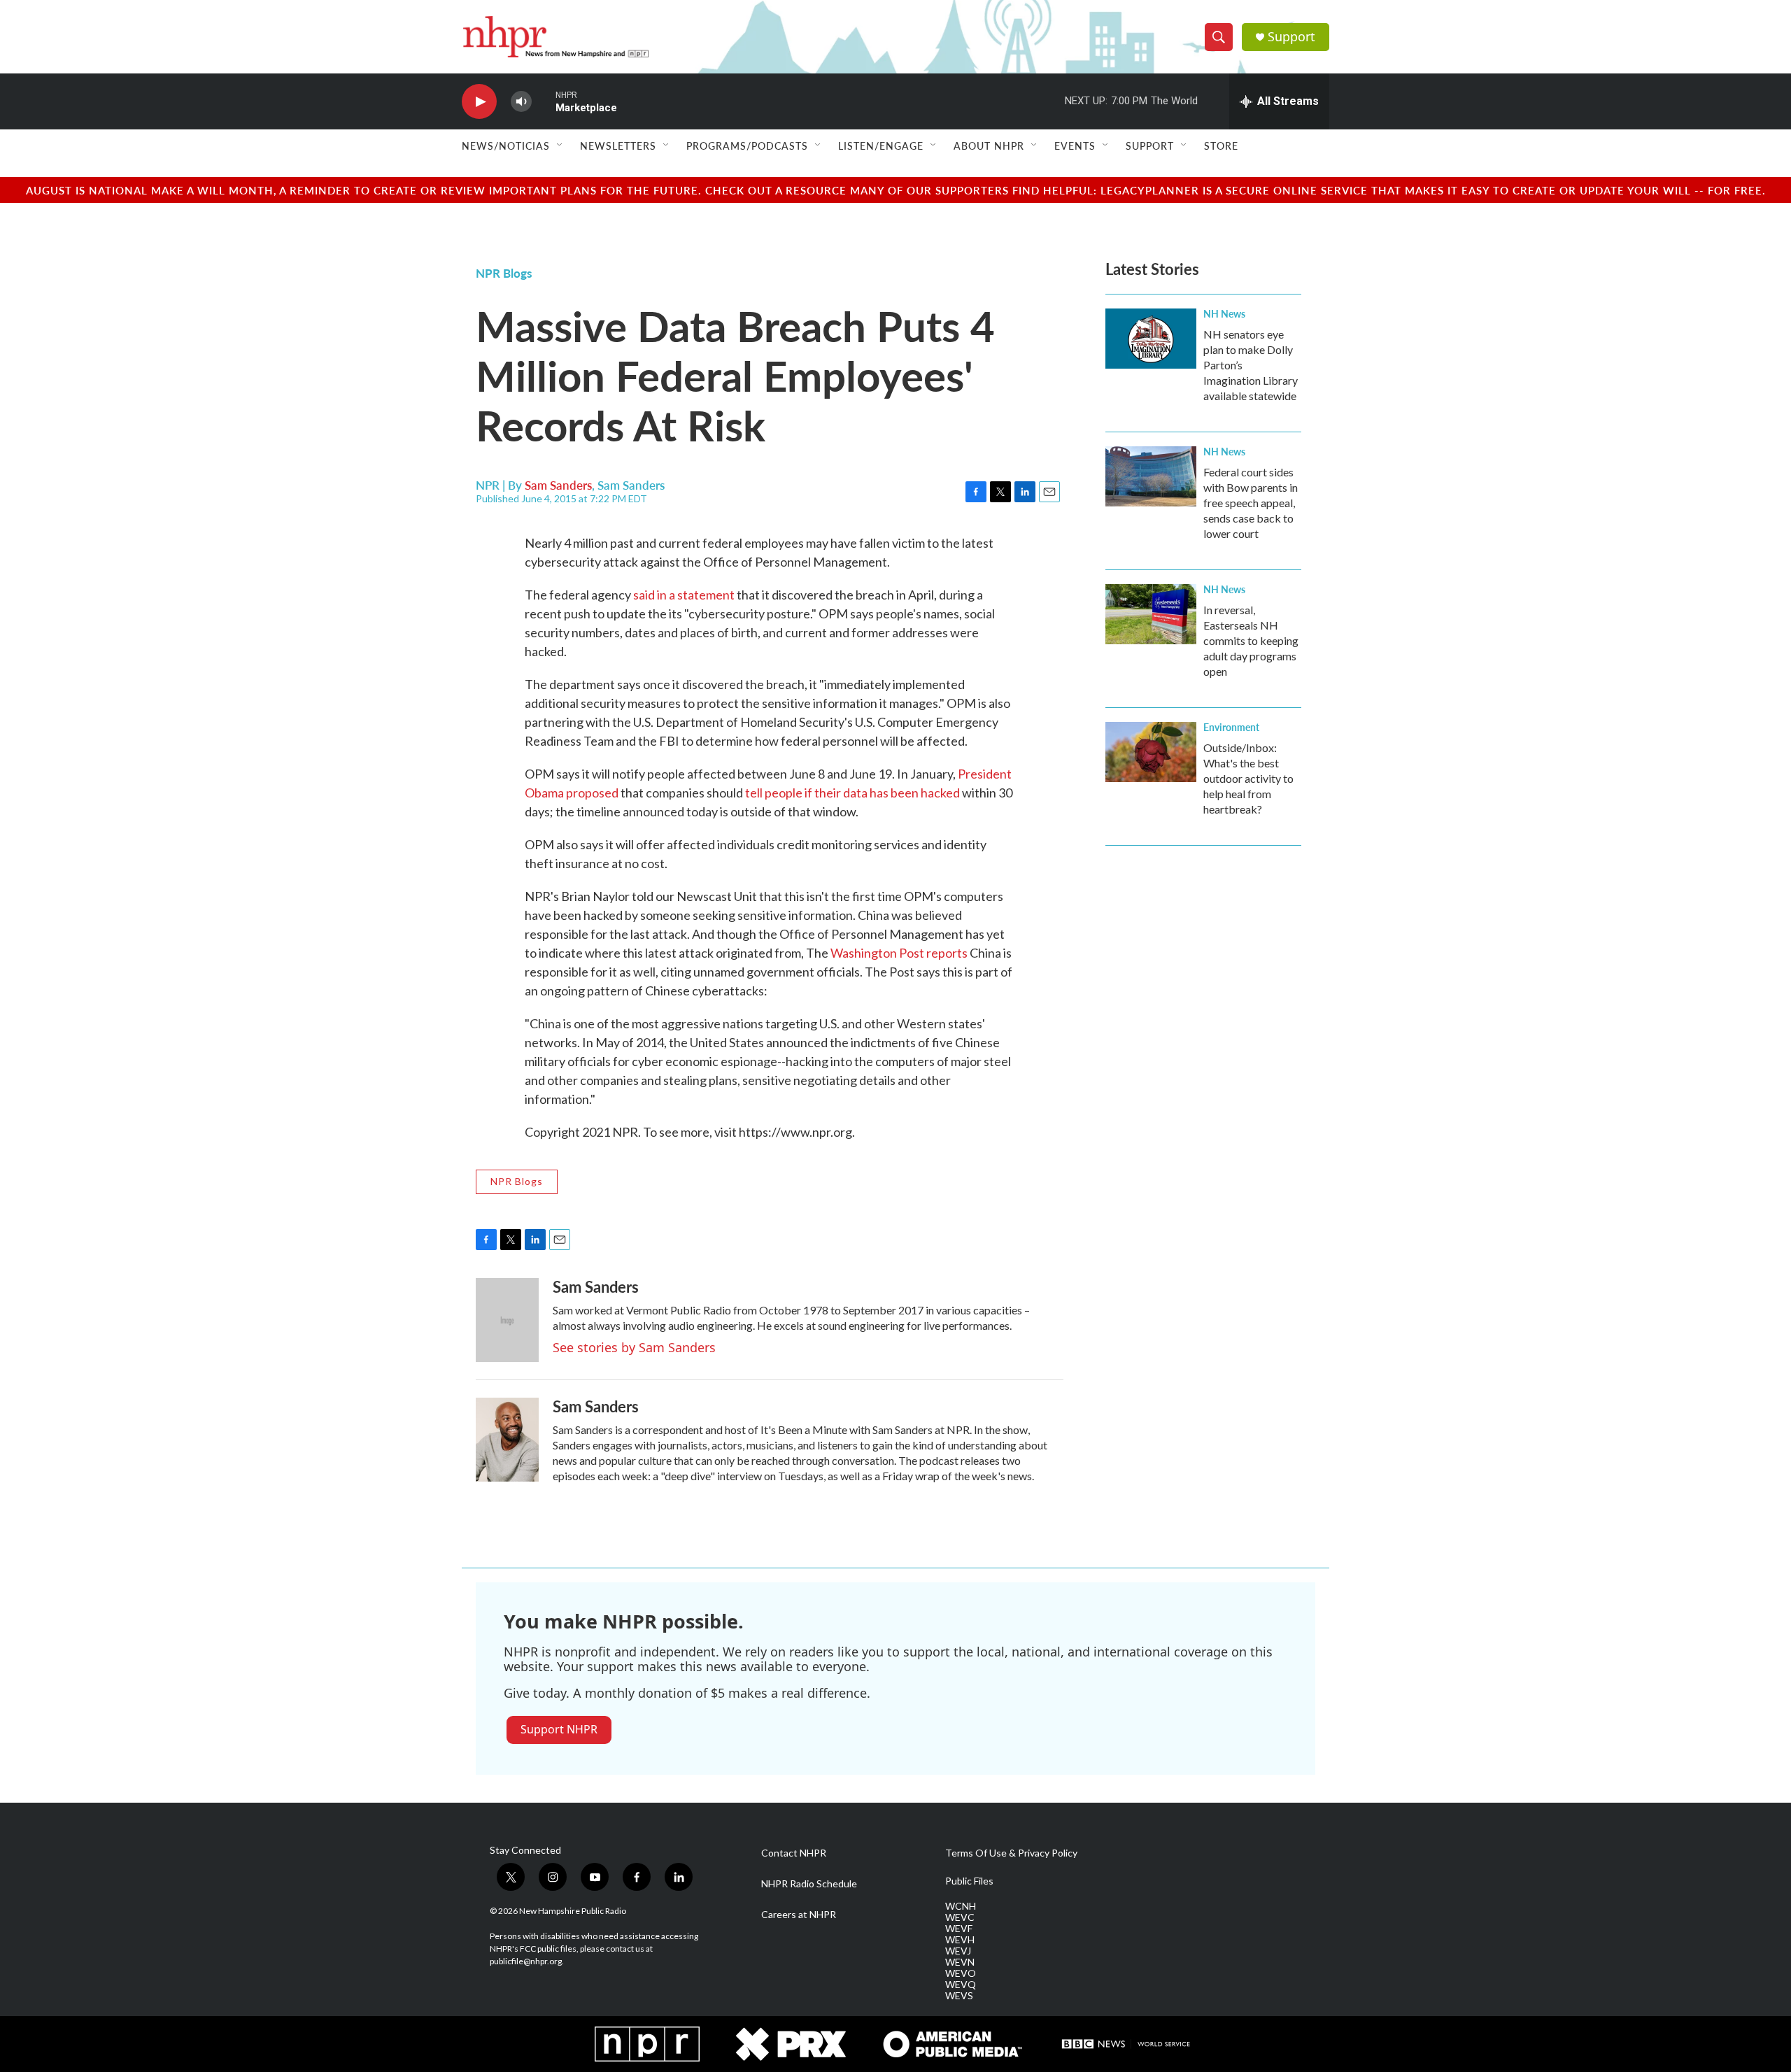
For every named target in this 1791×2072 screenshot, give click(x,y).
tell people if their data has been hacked (852, 793)
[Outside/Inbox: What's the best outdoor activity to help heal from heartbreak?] (1151, 752)
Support (1291, 37)
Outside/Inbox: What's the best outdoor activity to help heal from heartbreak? (1248, 778)
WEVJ (958, 1951)
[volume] (521, 102)
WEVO (961, 1973)
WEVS (959, 1996)
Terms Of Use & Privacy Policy (1011, 1853)
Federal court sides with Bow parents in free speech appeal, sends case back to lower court (1251, 503)
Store (1221, 146)
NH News (1224, 313)
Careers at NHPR (799, 1915)
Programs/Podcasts (747, 146)
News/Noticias (506, 146)
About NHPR (989, 146)
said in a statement (684, 595)
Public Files (969, 1881)
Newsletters (618, 146)
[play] (479, 102)
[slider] (544, 101)
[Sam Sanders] (507, 1320)
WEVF (959, 1929)
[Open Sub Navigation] (560, 146)
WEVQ (961, 1985)
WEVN (960, 1962)
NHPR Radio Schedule (809, 1884)
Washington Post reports (899, 953)
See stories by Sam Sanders (634, 1347)
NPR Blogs (504, 273)
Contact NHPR (794, 1853)
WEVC (960, 1917)
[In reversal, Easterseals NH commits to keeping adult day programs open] (1151, 614)
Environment (1231, 727)
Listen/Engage (881, 146)
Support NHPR (559, 1729)
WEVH (960, 1940)
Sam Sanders (558, 485)
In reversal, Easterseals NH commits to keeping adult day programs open (1251, 640)
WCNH (961, 1906)
